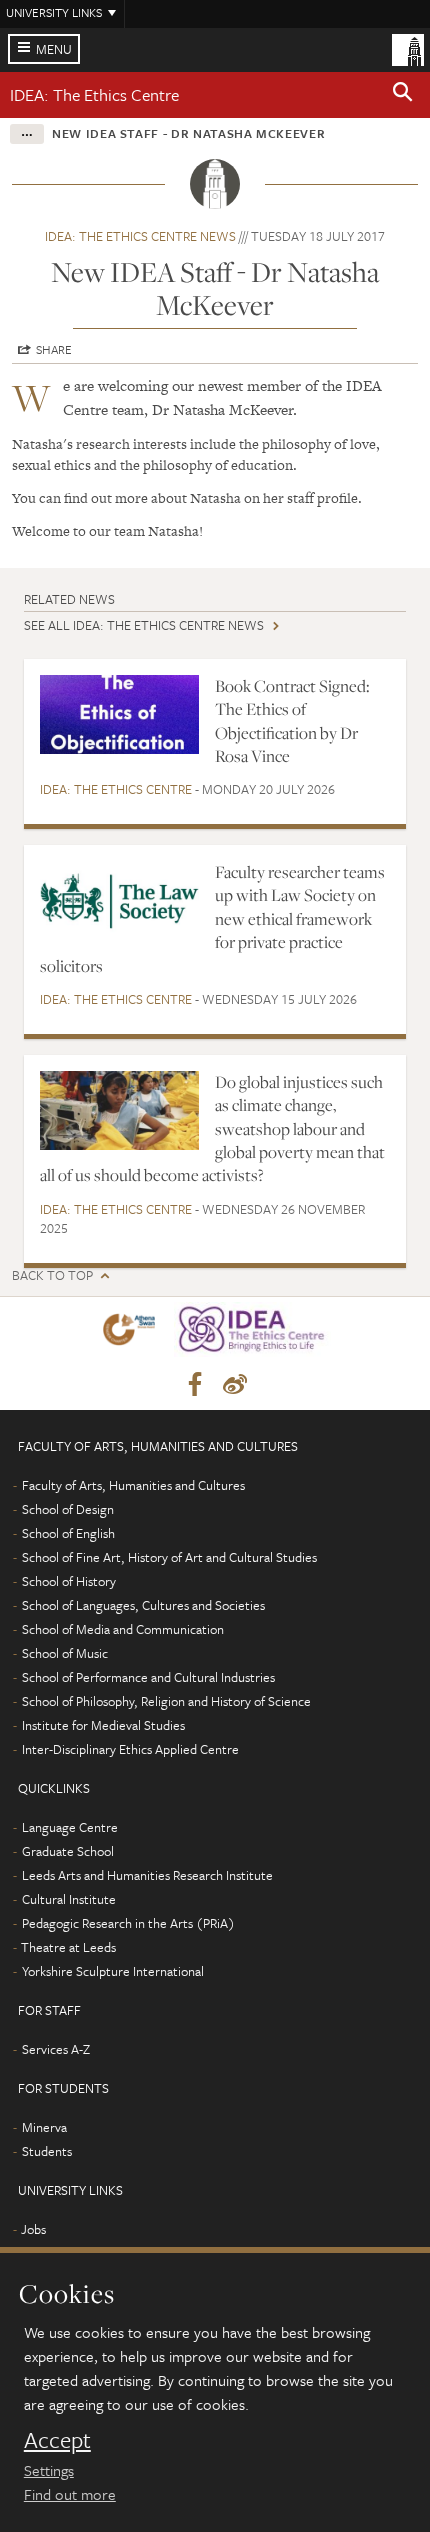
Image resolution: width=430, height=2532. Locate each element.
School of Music (65, 1653)
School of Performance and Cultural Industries (148, 1677)
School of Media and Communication (123, 1629)
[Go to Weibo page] (235, 1385)
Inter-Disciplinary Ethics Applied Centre (130, 1749)
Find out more (70, 2494)
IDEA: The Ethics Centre (94, 94)
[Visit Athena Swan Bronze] (133, 1333)
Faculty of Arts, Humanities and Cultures (133, 1485)
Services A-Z (56, 2049)
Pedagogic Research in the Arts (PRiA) (128, 1923)
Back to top (52, 1275)
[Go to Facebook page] (195, 1385)
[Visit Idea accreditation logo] (256, 1333)
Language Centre (70, 1827)
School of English (68, 1533)
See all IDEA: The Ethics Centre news (144, 625)
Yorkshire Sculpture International (113, 1971)
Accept (57, 2440)
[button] (403, 95)
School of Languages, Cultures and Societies (143, 1605)
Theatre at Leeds (68, 1947)
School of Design (68, 1509)
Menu (54, 49)
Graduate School (68, 1851)
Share (54, 349)
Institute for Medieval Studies (103, 1725)
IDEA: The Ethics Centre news (140, 236)
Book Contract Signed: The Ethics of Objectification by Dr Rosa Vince (292, 721)
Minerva (44, 2127)
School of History (69, 1581)
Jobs (33, 2229)
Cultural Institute (69, 1899)
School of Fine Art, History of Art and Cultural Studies (169, 1557)
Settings (49, 2470)
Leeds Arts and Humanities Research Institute (147, 1875)
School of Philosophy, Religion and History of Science (166, 1701)
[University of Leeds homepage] (408, 48)
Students (47, 2151)
